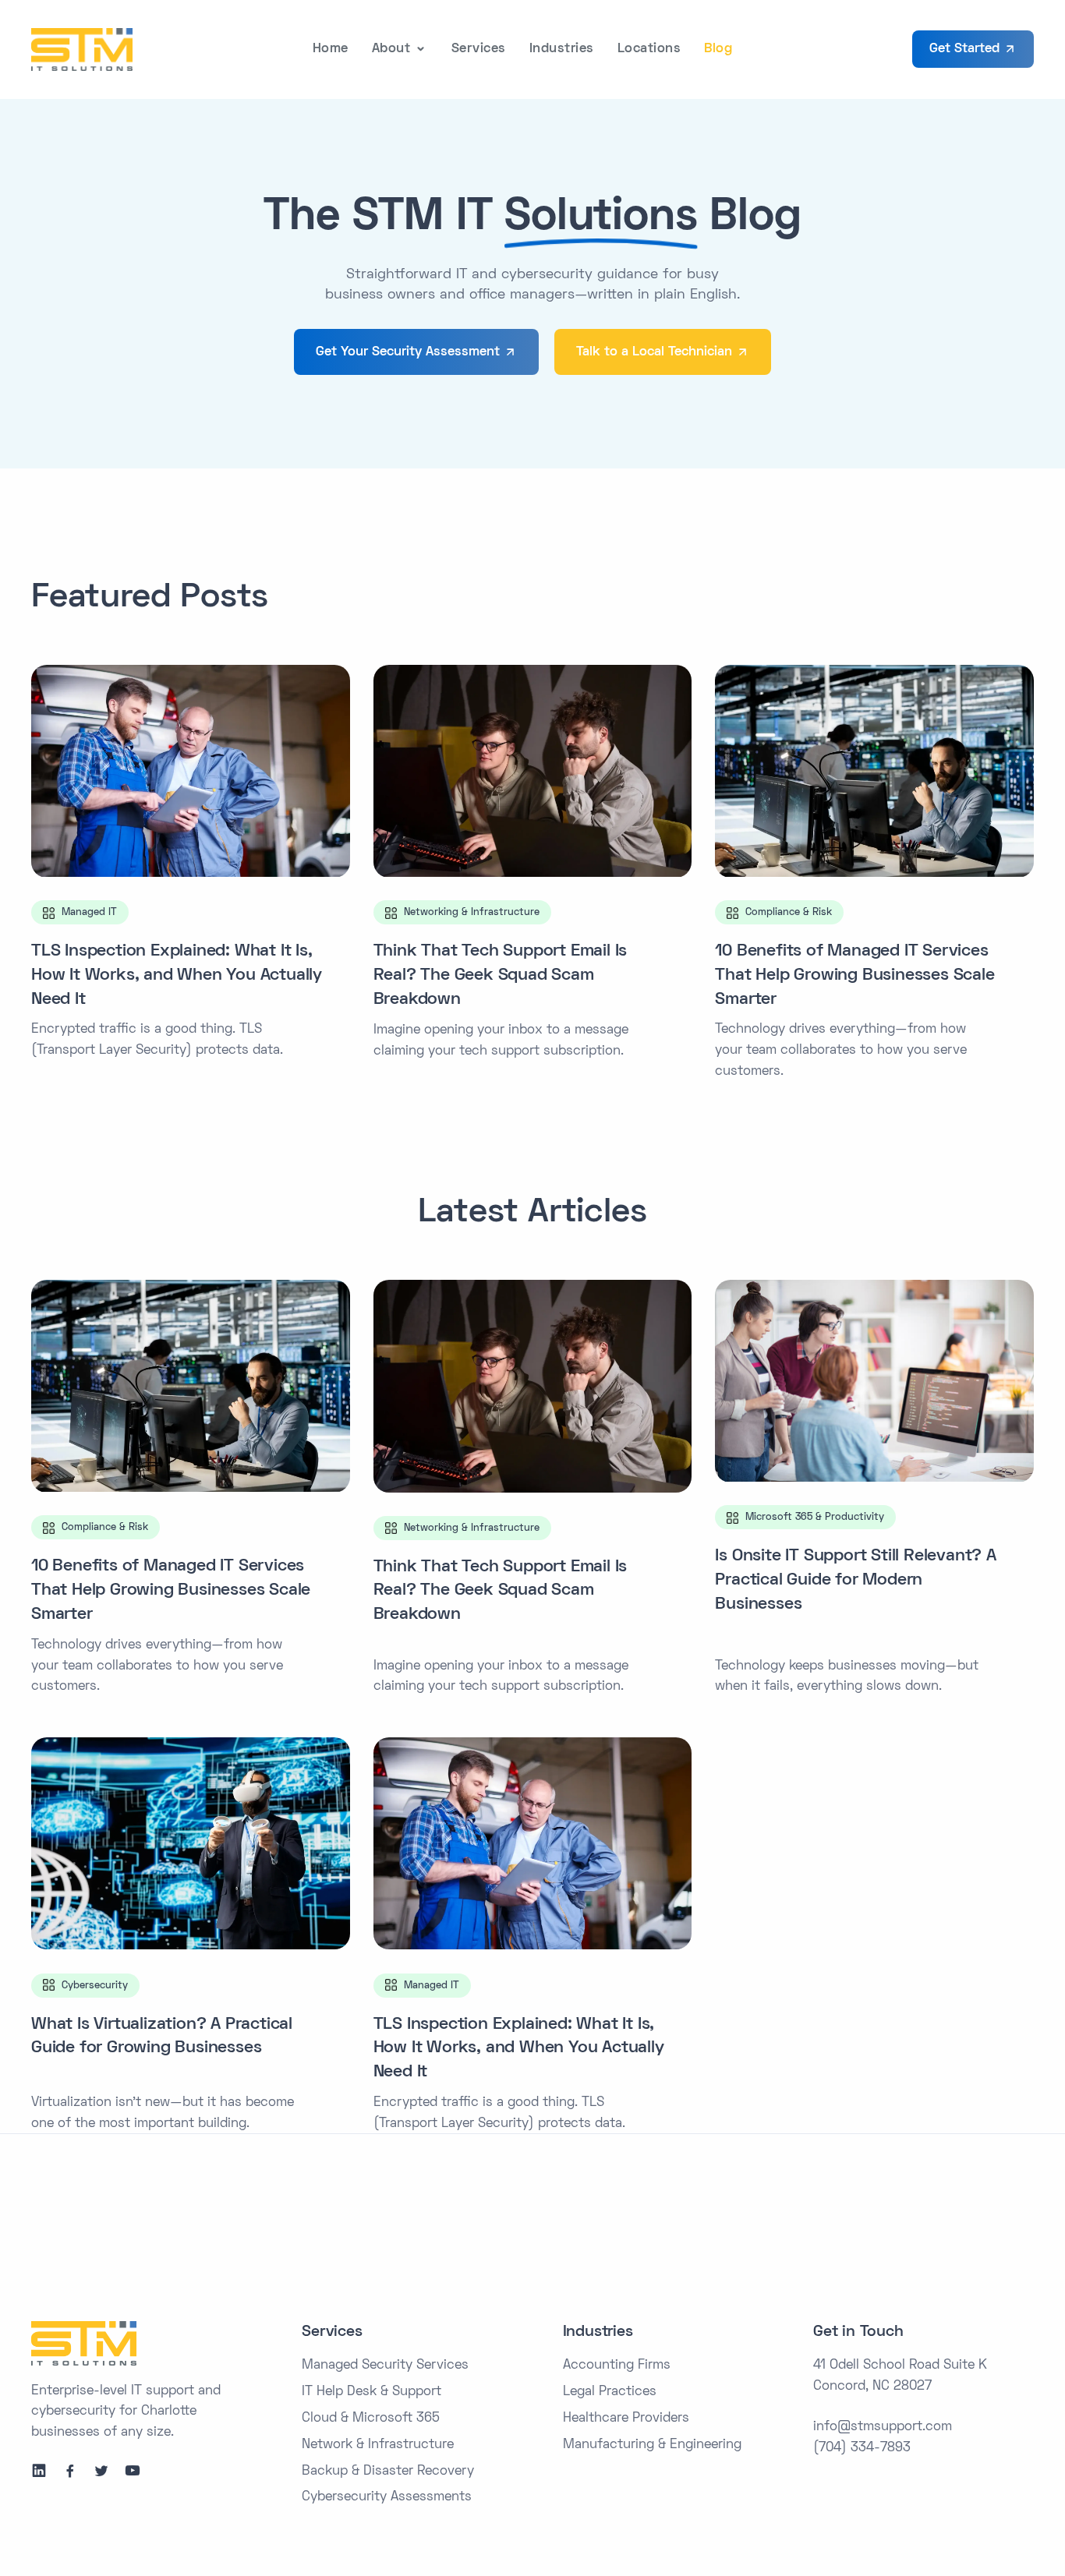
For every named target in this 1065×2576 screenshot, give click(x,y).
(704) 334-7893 (862, 2448)
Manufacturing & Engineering (652, 2445)
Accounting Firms (617, 2366)
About (391, 49)
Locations (649, 49)
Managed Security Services (385, 2366)
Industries (562, 49)
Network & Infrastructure (378, 2445)
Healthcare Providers (626, 2419)
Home (331, 49)
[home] (82, 49)
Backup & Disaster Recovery (388, 2472)
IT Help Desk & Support (372, 2392)
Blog (718, 49)
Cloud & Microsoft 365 (371, 2419)
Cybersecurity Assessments (387, 2497)
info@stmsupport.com (883, 2427)
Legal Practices (610, 2392)
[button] (400, 49)
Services (479, 49)
